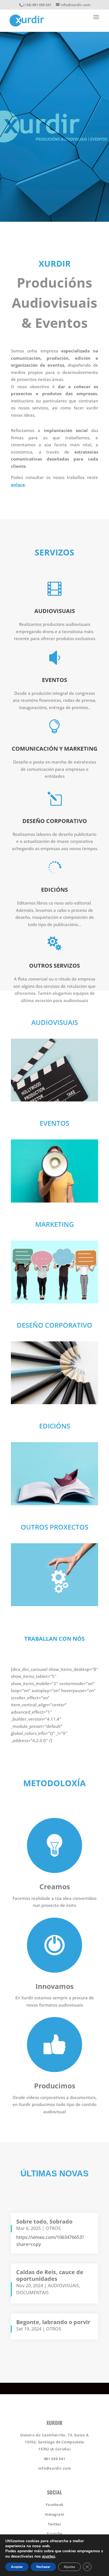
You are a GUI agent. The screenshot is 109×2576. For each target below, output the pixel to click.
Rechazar (43, 2567)
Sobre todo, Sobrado (44, 2221)
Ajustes (69, 2567)
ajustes (48, 2556)
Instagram (55, 2514)
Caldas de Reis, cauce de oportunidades (50, 2275)
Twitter (55, 2524)
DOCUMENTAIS (32, 2293)
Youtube (54, 2534)
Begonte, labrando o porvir (53, 2322)
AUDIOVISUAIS (63, 2286)
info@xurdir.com (55, 2468)
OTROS (53, 2228)
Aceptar (17, 2567)
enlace (18, 485)
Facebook (55, 2505)
